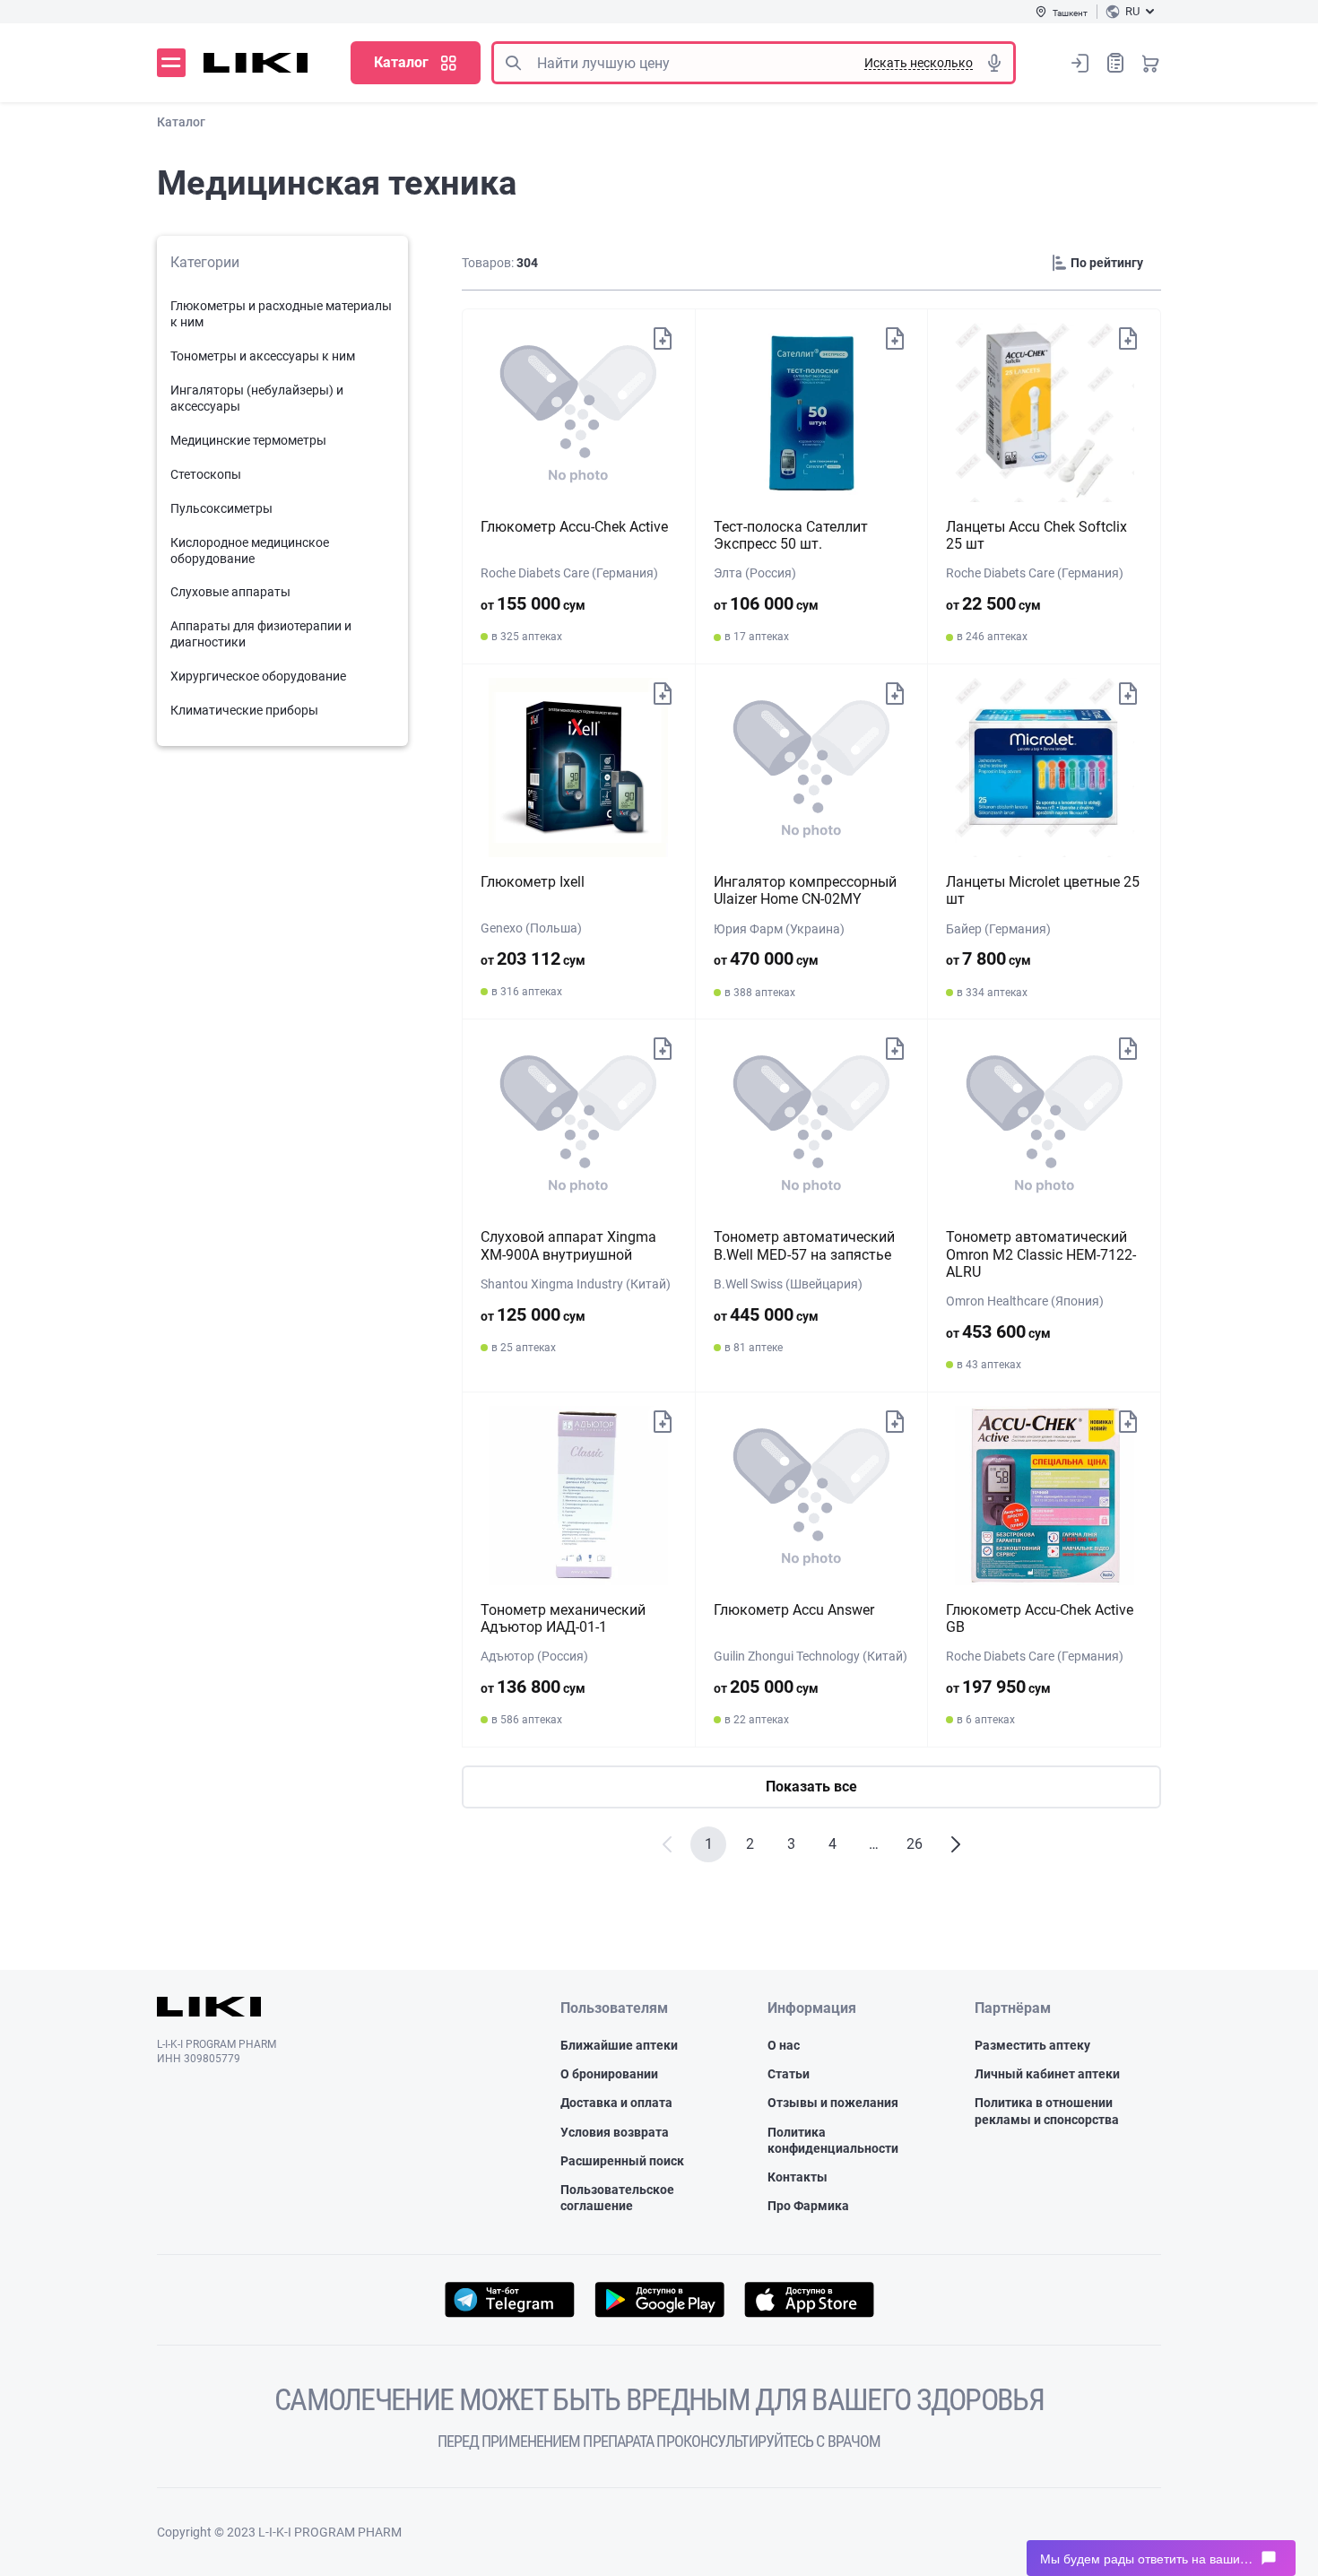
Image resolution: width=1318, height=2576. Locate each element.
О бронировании (609, 2074)
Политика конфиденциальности (833, 2140)
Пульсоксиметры (221, 508)
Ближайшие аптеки (619, 2045)
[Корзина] (1150, 63)
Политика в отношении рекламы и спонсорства (1047, 2111)
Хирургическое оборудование (258, 676)
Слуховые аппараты (230, 592)
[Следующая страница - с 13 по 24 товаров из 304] (956, 1844)
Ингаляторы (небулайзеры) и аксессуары (257, 398)
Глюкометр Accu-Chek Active (574, 527)
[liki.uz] (256, 63)
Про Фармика (808, 2206)
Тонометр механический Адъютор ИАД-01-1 (563, 1618)
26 (915, 1844)
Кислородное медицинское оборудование (250, 551)
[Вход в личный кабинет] (1080, 63)
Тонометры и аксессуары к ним (263, 356)
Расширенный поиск (622, 2161)
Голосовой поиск (994, 63)
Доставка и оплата (616, 2103)
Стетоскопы (206, 474)
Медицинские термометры (248, 440)
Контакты (798, 2177)
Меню (171, 63)
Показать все (811, 1787)
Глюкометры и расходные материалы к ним (281, 314)
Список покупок (1115, 63)
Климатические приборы (244, 710)
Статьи (789, 2074)
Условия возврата (615, 2132)
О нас (784, 2045)
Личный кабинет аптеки (1047, 2074)
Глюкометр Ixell (533, 882)
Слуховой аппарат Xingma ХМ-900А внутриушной (568, 1245)
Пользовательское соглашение (617, 2198)
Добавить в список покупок (663, 337)
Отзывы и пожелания (833, 2103)
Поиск (513, 63)
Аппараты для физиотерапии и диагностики (261, 634)
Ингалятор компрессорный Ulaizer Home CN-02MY (805, 890)
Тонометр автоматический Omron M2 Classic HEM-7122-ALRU (1041, 1254)
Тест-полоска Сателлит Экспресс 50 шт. (791, 535)
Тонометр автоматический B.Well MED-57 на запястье (804, 1245)
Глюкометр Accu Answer (794, 1610)
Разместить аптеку (1032, 2045)
